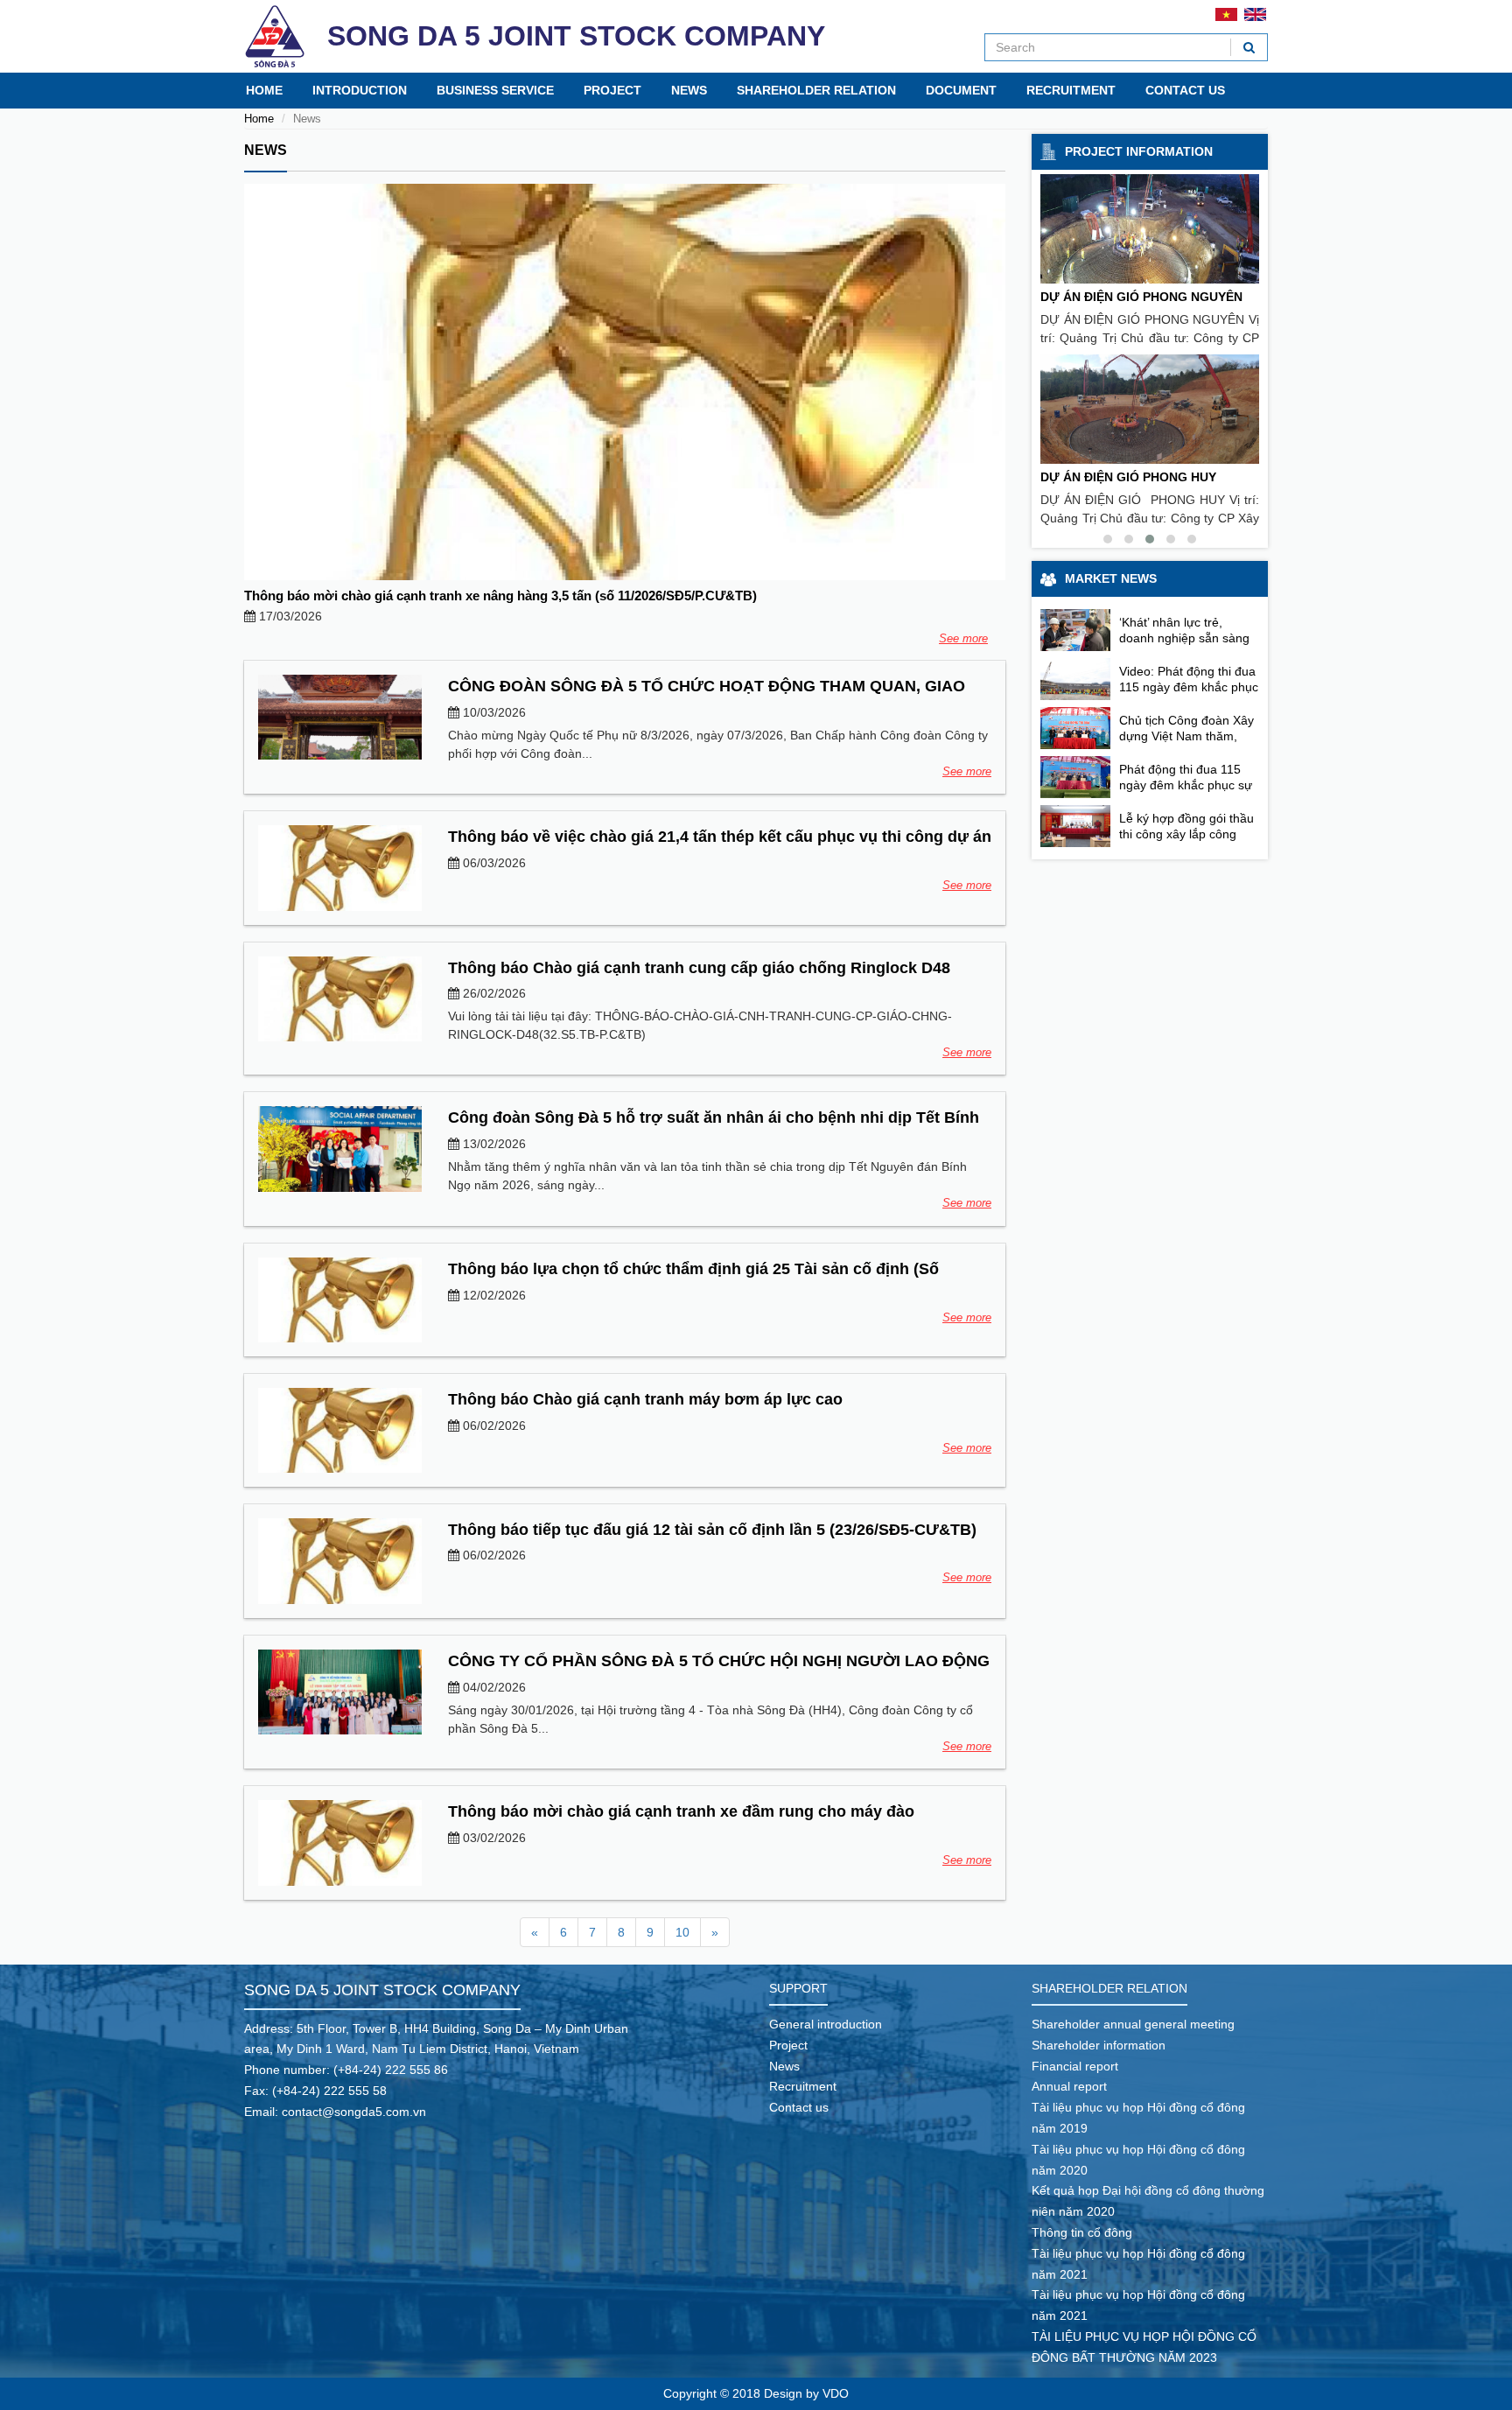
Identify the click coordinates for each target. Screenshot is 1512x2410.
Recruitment (1071, 90)
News (689, 90)
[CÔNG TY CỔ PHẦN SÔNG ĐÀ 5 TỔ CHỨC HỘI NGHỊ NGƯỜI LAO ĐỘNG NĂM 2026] (340, 1692)
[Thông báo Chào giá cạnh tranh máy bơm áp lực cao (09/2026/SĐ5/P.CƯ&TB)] (340, 1430)
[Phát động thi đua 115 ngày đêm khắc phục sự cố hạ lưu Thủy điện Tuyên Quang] (1075, 777)
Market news (1111, 578)
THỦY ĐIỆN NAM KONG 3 (1114, 477)
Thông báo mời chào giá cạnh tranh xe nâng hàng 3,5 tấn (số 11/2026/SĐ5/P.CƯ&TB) (500, 595)
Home (264, 90)
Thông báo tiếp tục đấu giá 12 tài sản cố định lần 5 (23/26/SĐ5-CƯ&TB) (712, 1530)
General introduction (826, 2024)
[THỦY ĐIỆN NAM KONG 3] (1150, 409)
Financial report (1075, 2066)
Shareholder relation (816, 90)
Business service (495, 90)
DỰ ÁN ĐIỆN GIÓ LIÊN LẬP (1120, 297)
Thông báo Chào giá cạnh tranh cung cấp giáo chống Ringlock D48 (699, 968)
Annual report (1069, 2086)
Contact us (1185, 90)
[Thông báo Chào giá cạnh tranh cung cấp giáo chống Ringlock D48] (340, 999)
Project (612, 90)
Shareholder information (1099, 2045)
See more (963, 638)
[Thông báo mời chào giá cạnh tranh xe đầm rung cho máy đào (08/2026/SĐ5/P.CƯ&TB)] (340, 1843)
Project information (1139, 151)
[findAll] (1249, 47)
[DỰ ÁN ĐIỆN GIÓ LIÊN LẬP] (1150, 229)
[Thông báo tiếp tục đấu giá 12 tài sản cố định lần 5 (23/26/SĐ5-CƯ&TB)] (340, 1561)
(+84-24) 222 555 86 (391, 2070)
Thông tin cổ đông (1082, 2232)
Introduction (360, 90)
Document (961, 90)
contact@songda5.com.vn (354, 2112)
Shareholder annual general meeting (1133, 2024)
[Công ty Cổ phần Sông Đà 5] (275, 36)
